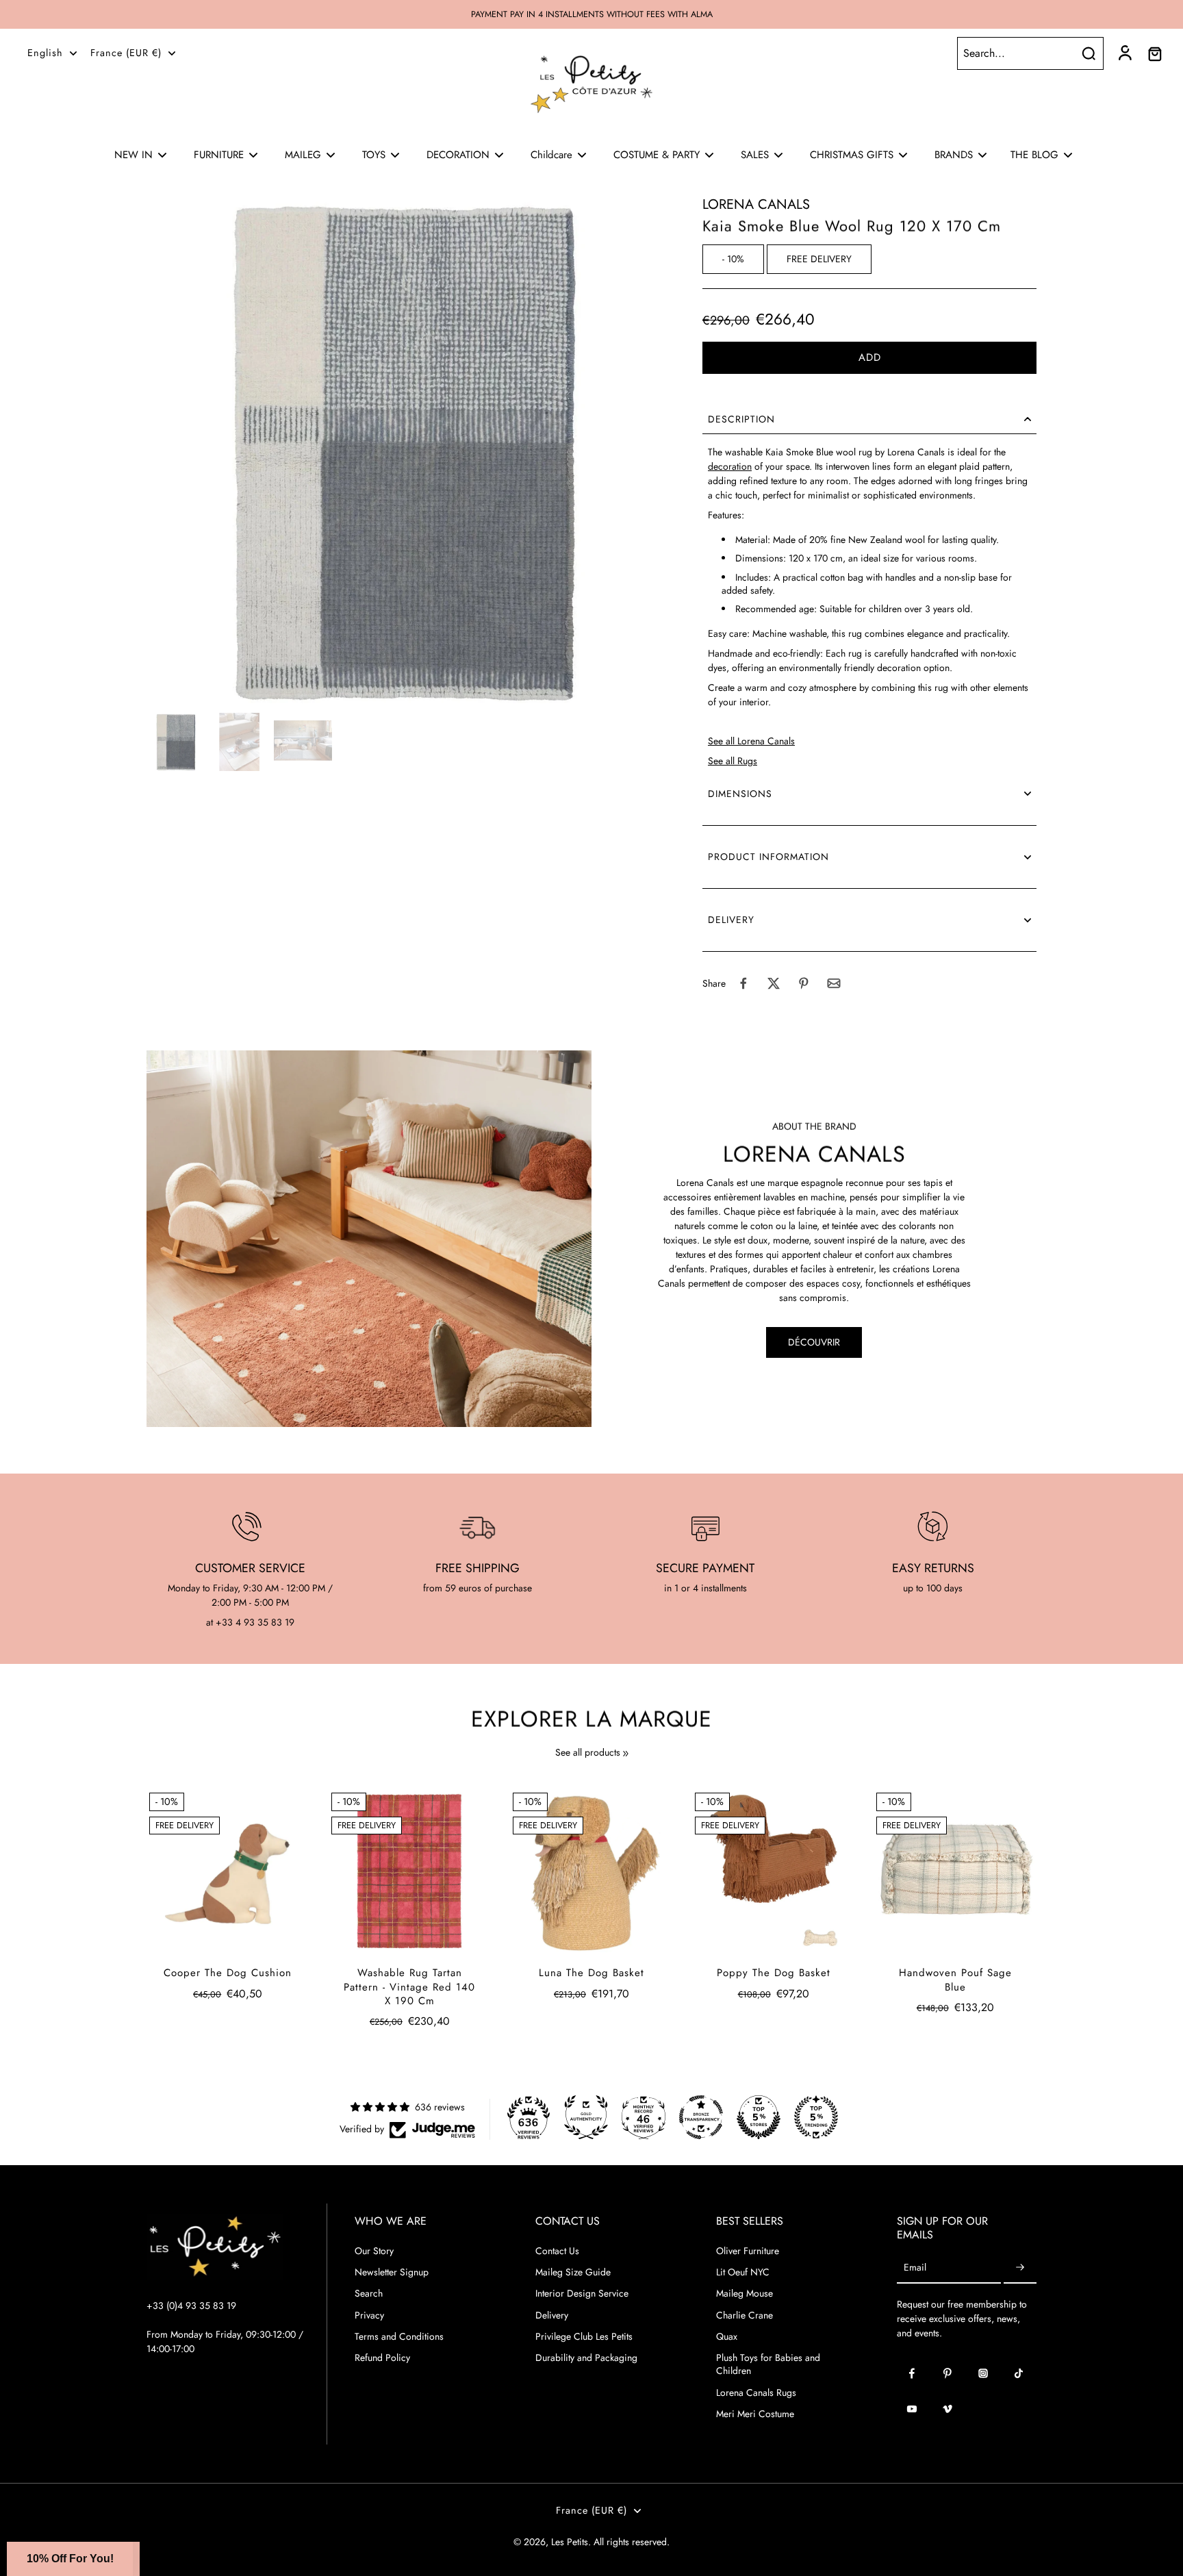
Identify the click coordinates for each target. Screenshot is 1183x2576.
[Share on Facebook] (743, 983)
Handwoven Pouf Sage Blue (955, 1980)
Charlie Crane (745, 2315)
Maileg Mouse (745, 2294)
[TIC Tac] (1019, 2373)
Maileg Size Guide (573, 2272)
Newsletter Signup (392, 2272)
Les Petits (570, 2542)
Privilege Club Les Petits (584, 2337)
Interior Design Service (582, 2294)
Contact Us (557, 2251)
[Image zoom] (403, 451)
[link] (626, 1754)
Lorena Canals (756, 204)
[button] (869, 358)
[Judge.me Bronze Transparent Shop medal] (701, 2117)
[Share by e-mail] (834, 983)
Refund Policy (382, 2358)
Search (369, 2294)
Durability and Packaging (586, 2358)
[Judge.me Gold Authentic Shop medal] (586, 2117)
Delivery (552, 2315)
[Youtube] (912, 2409)
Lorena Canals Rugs (756, 2393)
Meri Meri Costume (755, 2414)
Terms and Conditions (399, 2337)
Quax (727, 2337)
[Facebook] (912, 2373)
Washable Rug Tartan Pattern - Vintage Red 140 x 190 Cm (409, 1987)
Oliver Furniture (748, 2251)
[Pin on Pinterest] (804, 983)
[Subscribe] (1020, 2268)
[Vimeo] (947, 2409)
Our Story (374, 2251)
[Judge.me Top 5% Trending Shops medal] (816, 2117)
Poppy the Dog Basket (774, 1973)
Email (915, 2268)
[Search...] (1089, 53)
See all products (588, 1753)
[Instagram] (983, 2373)
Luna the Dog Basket (591, 1973)
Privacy (369, 2315)
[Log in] (1124, 53)
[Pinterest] (947, 2373)
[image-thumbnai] (176, 742)
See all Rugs (733, 761)
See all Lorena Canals (751, 741)
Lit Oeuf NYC (743, 2272)
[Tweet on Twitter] (774, 983)
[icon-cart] (1154, 53)
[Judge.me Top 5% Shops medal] (759, 2117)
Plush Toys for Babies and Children (768, 2364)
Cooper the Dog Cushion (228, 1973)
